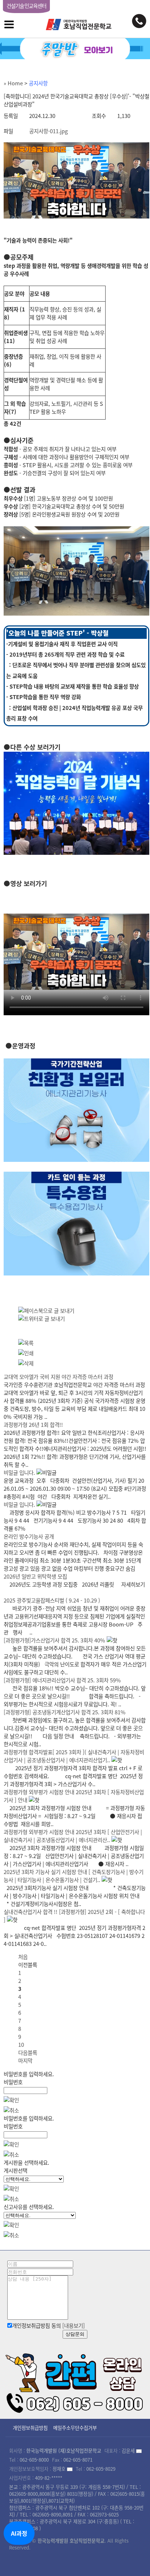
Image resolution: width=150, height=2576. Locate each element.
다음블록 (28, 2053)
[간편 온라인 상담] (75, 2381)
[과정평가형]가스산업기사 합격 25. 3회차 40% (54, 1640)
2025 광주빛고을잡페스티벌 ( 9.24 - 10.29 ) (52, 1600)
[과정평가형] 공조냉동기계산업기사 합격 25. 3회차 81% (65, 1712)
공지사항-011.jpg (48, 131)
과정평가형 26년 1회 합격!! (33, 1425)
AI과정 (19, 2533)
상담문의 (75, 2334)
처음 (23, 1957)
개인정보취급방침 (30, 2428)
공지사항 (38, 83)
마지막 (25, 2061)
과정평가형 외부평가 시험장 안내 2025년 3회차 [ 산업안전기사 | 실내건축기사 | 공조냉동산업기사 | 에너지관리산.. (73, 1836)
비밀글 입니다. (19, 1473)
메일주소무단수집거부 (75, 2428)
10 (21, 2045)
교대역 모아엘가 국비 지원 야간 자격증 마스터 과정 (58, 1377)
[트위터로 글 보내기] (42, 1319)
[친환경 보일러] (76, 1160)
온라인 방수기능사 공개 (29, 1536)
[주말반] (75, 49)
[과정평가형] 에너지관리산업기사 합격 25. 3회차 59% (62, 1680)
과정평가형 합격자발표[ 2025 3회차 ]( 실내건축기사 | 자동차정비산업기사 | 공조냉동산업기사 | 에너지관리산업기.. (74, 1756)
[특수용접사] (76, 1273)
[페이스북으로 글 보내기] (46, 1311)
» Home (13, 83)
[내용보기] (74, 2326)
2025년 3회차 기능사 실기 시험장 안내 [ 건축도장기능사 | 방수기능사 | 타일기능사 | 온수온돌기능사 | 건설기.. (74, 1876)
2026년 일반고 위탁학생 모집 (35, 1576)
